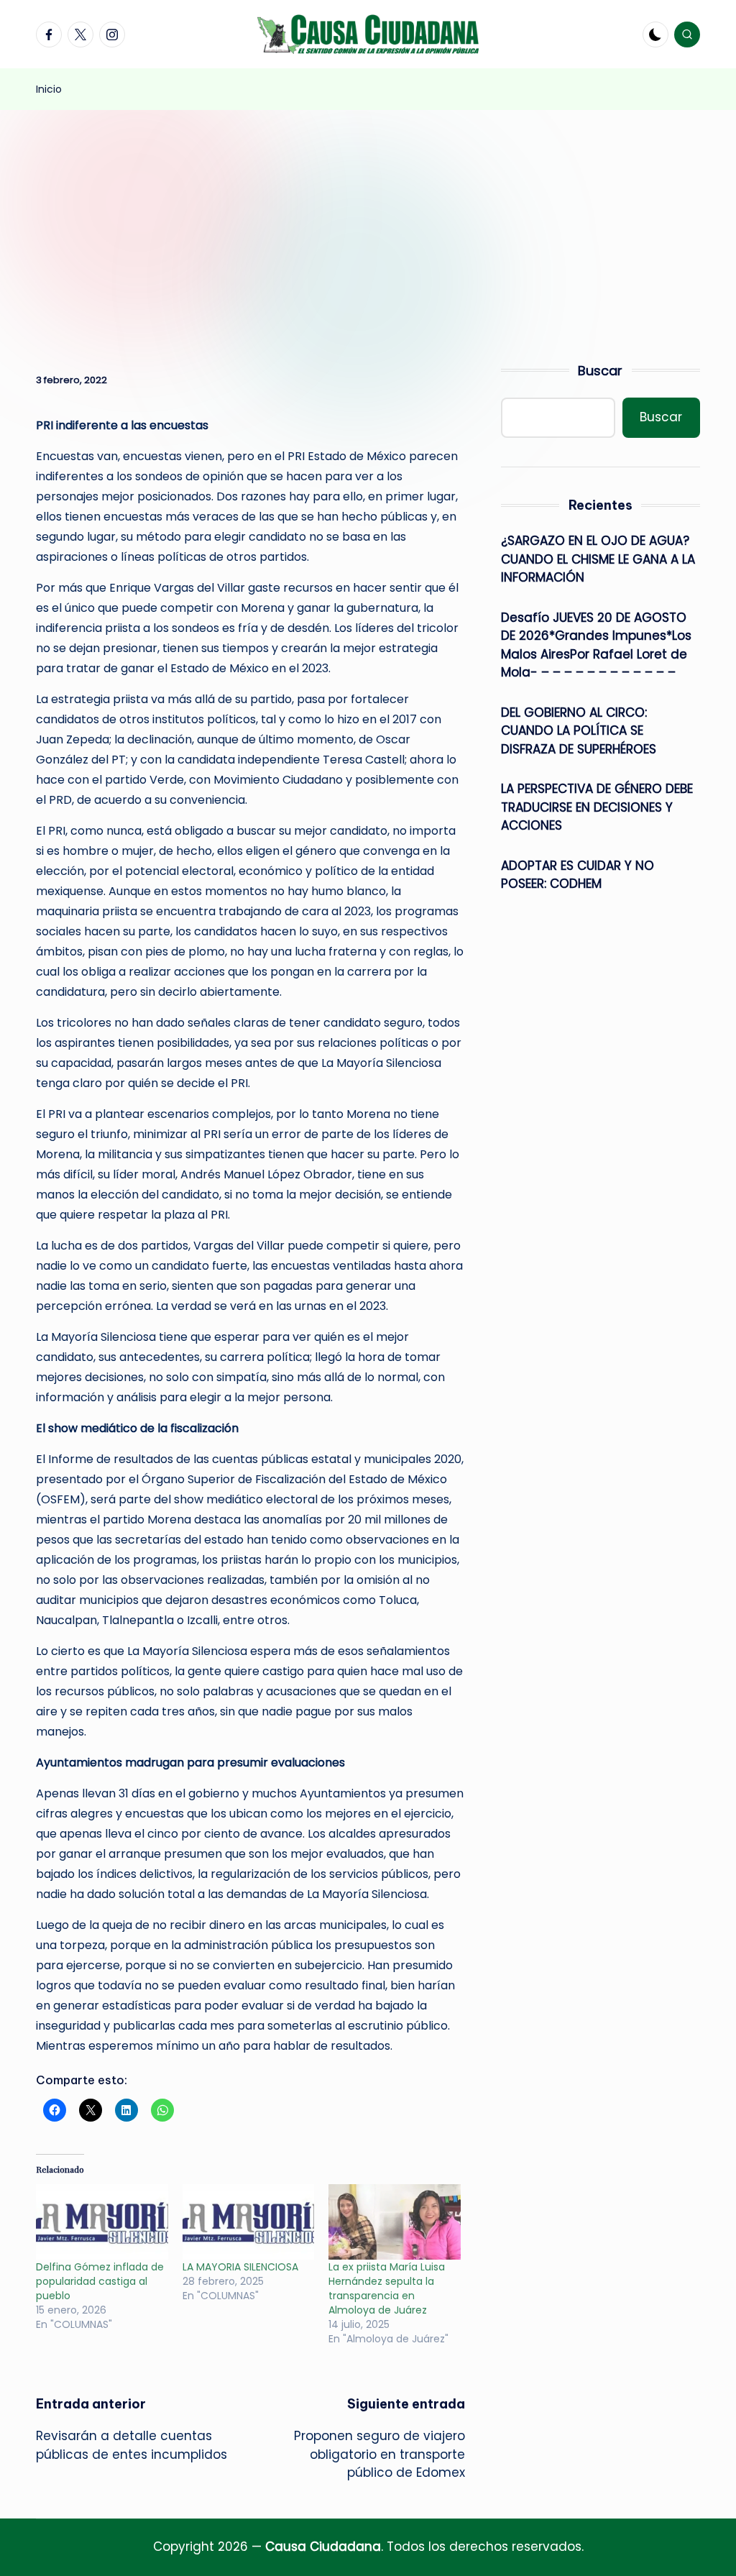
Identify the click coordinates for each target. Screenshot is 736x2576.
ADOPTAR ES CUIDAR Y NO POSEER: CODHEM (578, 875)
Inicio (49, 89)
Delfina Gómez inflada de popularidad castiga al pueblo (100, 2281)
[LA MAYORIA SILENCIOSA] (249, 2222)
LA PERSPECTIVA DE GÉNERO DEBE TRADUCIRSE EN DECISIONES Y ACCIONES (597, 807)
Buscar (600, 371)
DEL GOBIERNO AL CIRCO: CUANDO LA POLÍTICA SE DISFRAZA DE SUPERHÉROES (579, 731)
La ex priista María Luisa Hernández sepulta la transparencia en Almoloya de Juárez (387, 2288)
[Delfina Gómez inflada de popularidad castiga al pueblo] (102, 2222)
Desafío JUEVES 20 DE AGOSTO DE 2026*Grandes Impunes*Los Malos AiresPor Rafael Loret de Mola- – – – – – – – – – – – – (596, 645)
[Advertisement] (368, 218)
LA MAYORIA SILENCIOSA (240, 2267)
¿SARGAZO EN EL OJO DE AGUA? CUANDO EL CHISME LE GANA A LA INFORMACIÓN (598, 559)
